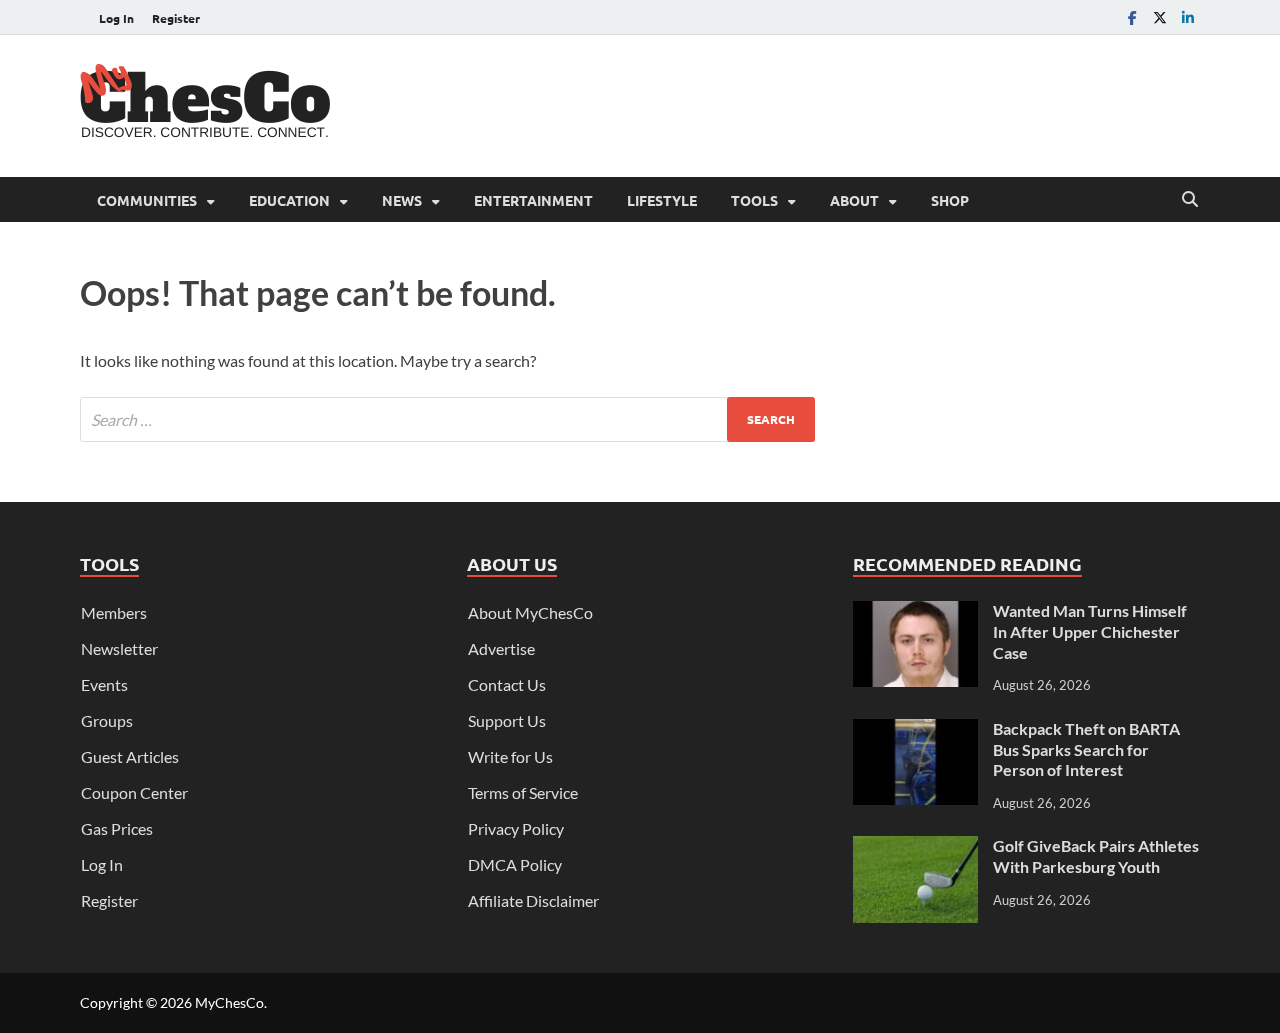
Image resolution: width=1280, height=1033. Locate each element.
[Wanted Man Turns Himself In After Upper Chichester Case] (915, 612)
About (854, 200)
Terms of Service (523, 792)
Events (104, 684)
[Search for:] (447, 419)
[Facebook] (1132, 17)
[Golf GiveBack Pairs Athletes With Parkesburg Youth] (915, 847)
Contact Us (507, 684)
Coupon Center (134, 792)
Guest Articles (130, 756)
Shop (950, 200)
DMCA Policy (515, 864)
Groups (107, 720)
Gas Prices (117, 828)
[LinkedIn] (1188, 17)
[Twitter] (1160, 17)
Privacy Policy (516, 828)
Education (289, 200)
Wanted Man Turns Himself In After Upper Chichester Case (1090, 631)
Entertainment (533, 200)
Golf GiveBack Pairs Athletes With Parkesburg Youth (1096, 856)
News (402, 200)
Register (176, 18)
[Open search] (1190, 200)
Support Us (507, 720)
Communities (147, 200)
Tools (754, 200)
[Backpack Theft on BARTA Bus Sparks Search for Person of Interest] (915, 730)
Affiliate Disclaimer (533, 900)
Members (114, 612)
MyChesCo (229, 1002)
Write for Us (510, 756)
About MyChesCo (530, 612)
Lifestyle (662, 200)
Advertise (501, 648)
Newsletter (119, 648)
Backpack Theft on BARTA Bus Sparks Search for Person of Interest (1086, 749)
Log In (116, 18)
